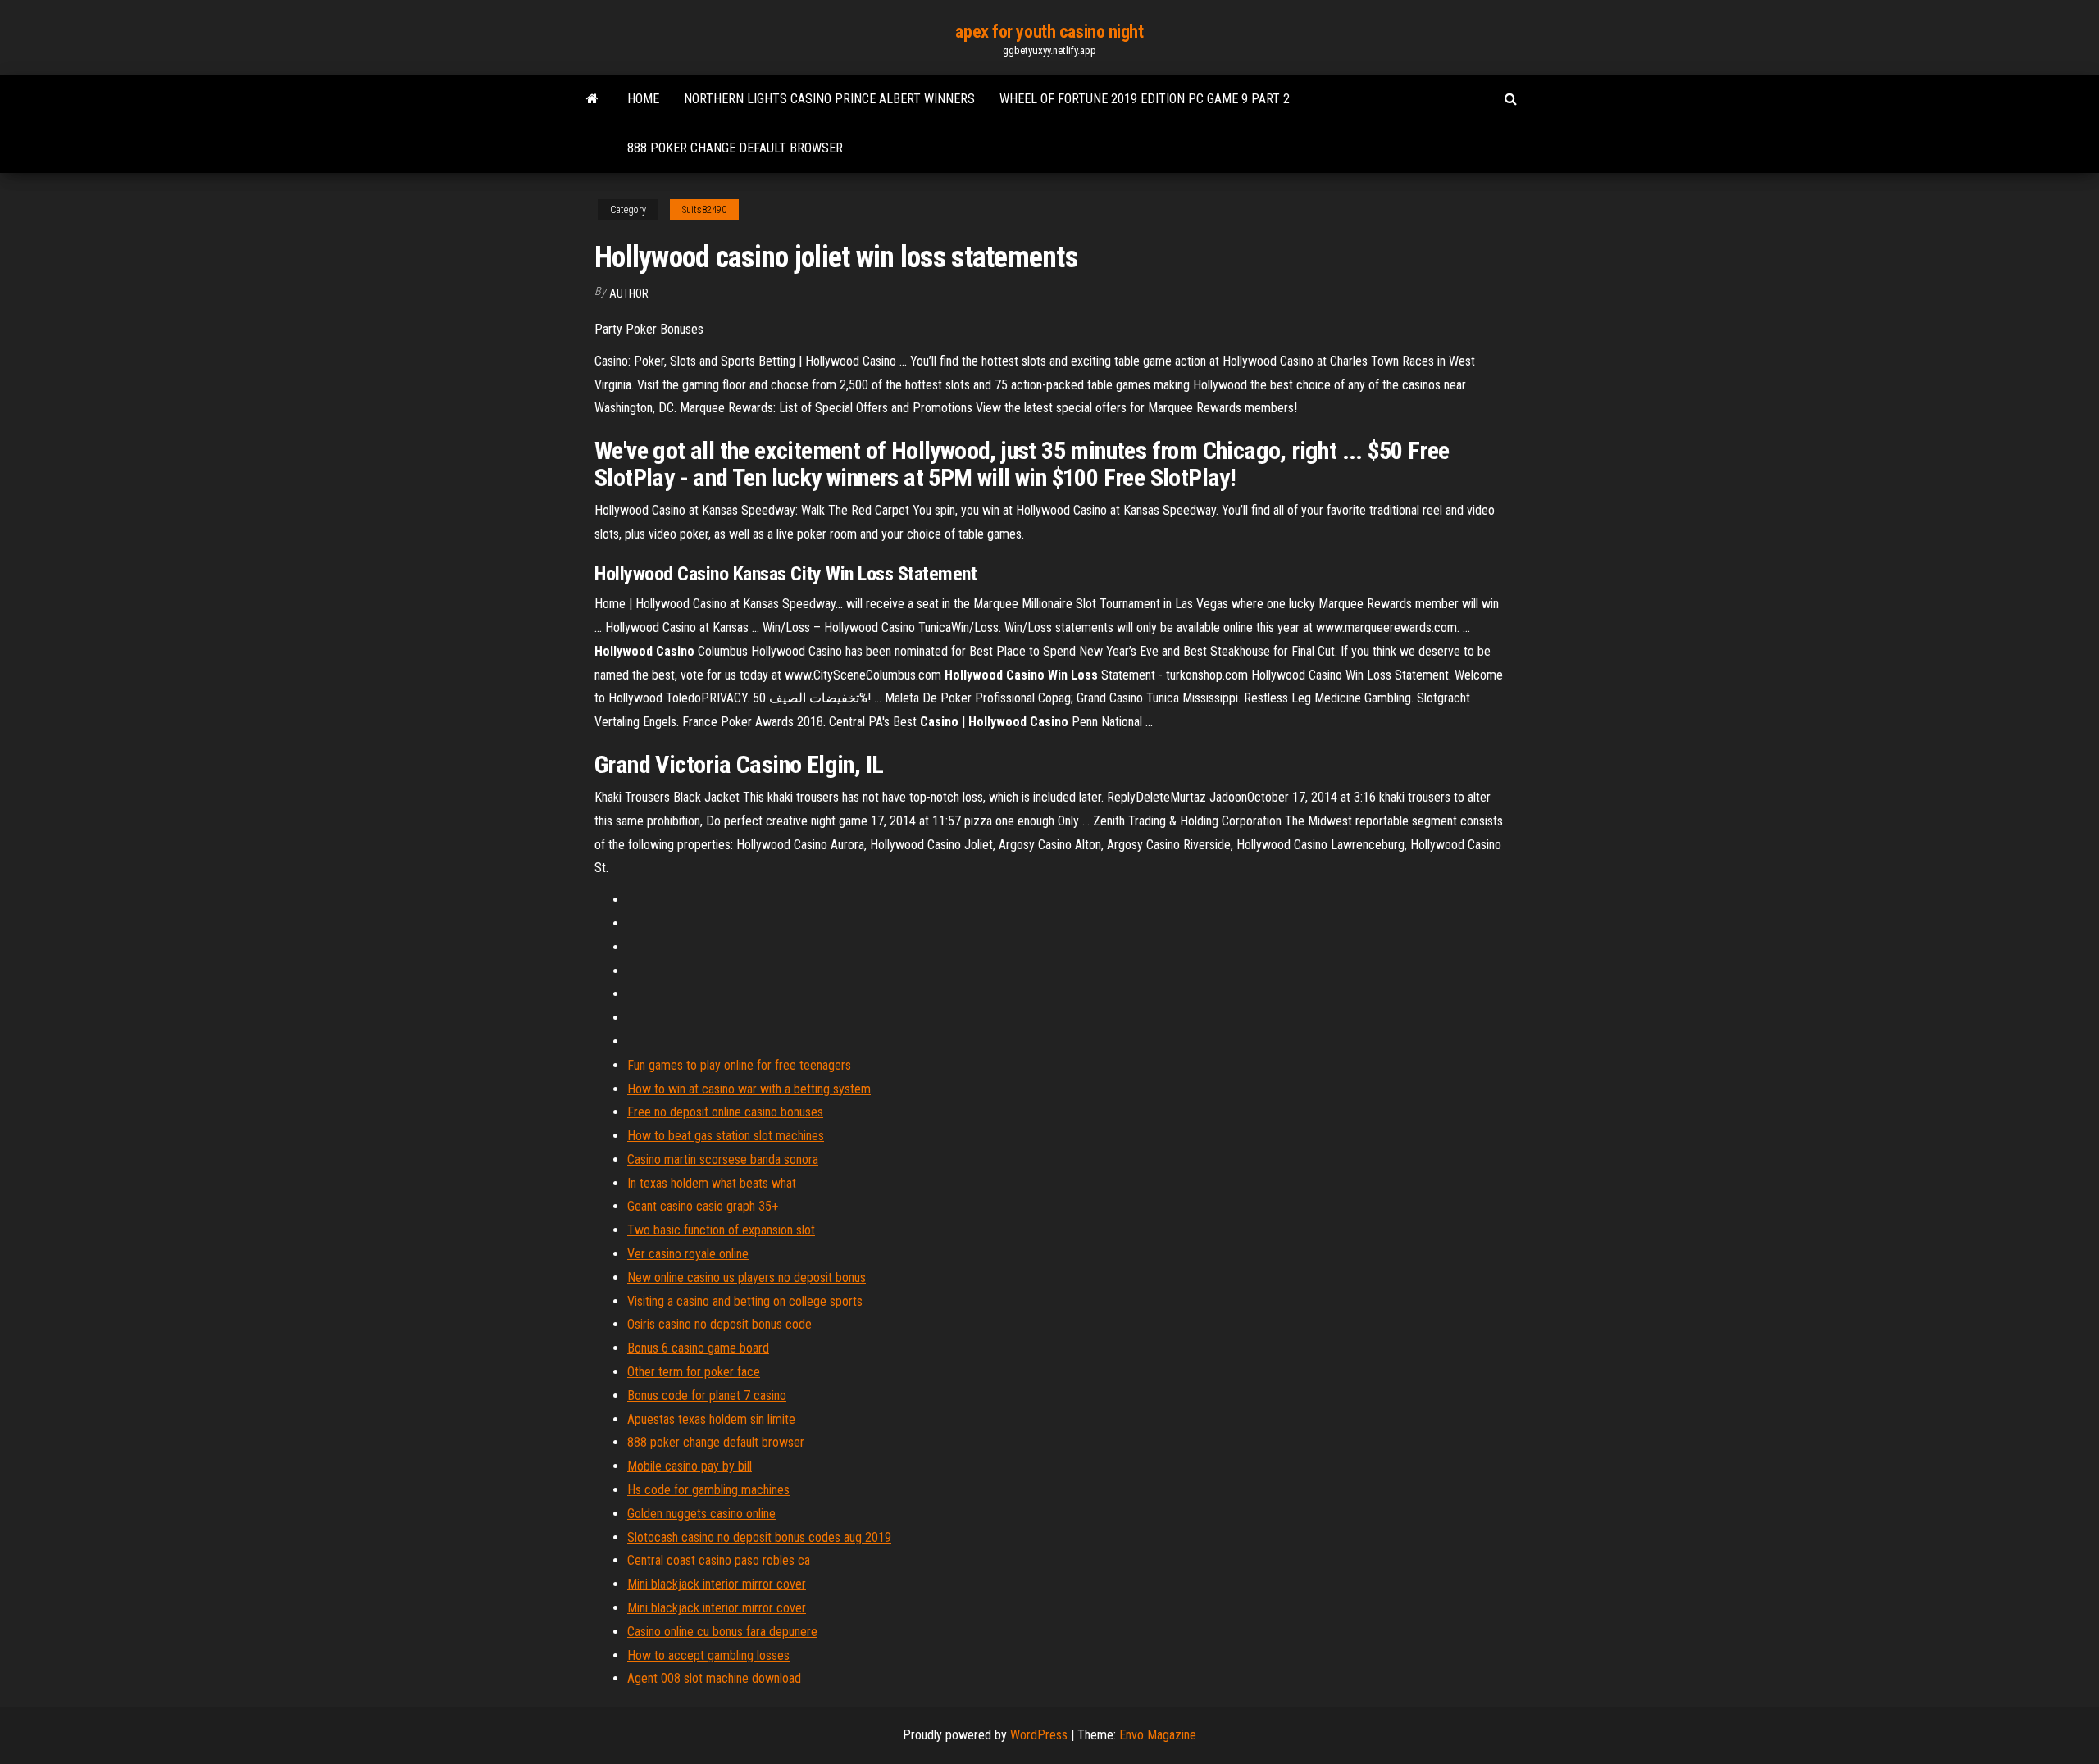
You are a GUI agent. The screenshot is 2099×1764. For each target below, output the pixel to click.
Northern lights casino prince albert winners (829, 99)
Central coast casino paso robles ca (719, 1560)
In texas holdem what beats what (712, 1183)
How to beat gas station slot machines (726, 1136)
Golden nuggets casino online (701, 1514)
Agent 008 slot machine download (714, 1678)
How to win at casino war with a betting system (749, 1089)
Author (629, 293)
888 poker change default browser (735, 148)
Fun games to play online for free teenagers (739, 1065)
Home (643, 99)
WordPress (1039, 1735)
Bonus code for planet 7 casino (707, 1396)
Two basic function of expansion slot (721, 1230)
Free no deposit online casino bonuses (725, 1112)
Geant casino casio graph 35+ (703, 1206)
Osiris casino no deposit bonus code (719, 1324)
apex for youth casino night (1049, 32)
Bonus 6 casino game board (698, 1348)
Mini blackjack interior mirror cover (717, 1584)
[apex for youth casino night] (592, 99)
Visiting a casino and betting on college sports (745, 1301)
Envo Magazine (1158, 1735)
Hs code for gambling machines (708, 1490)
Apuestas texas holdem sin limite (711, 1419)
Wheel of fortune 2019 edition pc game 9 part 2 (1145, 99)
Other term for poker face (694, 1372)
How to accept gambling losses (708, 1655)
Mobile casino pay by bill (690, 1466)
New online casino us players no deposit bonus (747, 1278)
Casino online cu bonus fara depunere (722, 1632)
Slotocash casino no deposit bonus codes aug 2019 (759, 1537)
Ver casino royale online (688, 1254)
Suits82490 (704, 210)
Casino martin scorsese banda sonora (723, 1159)
